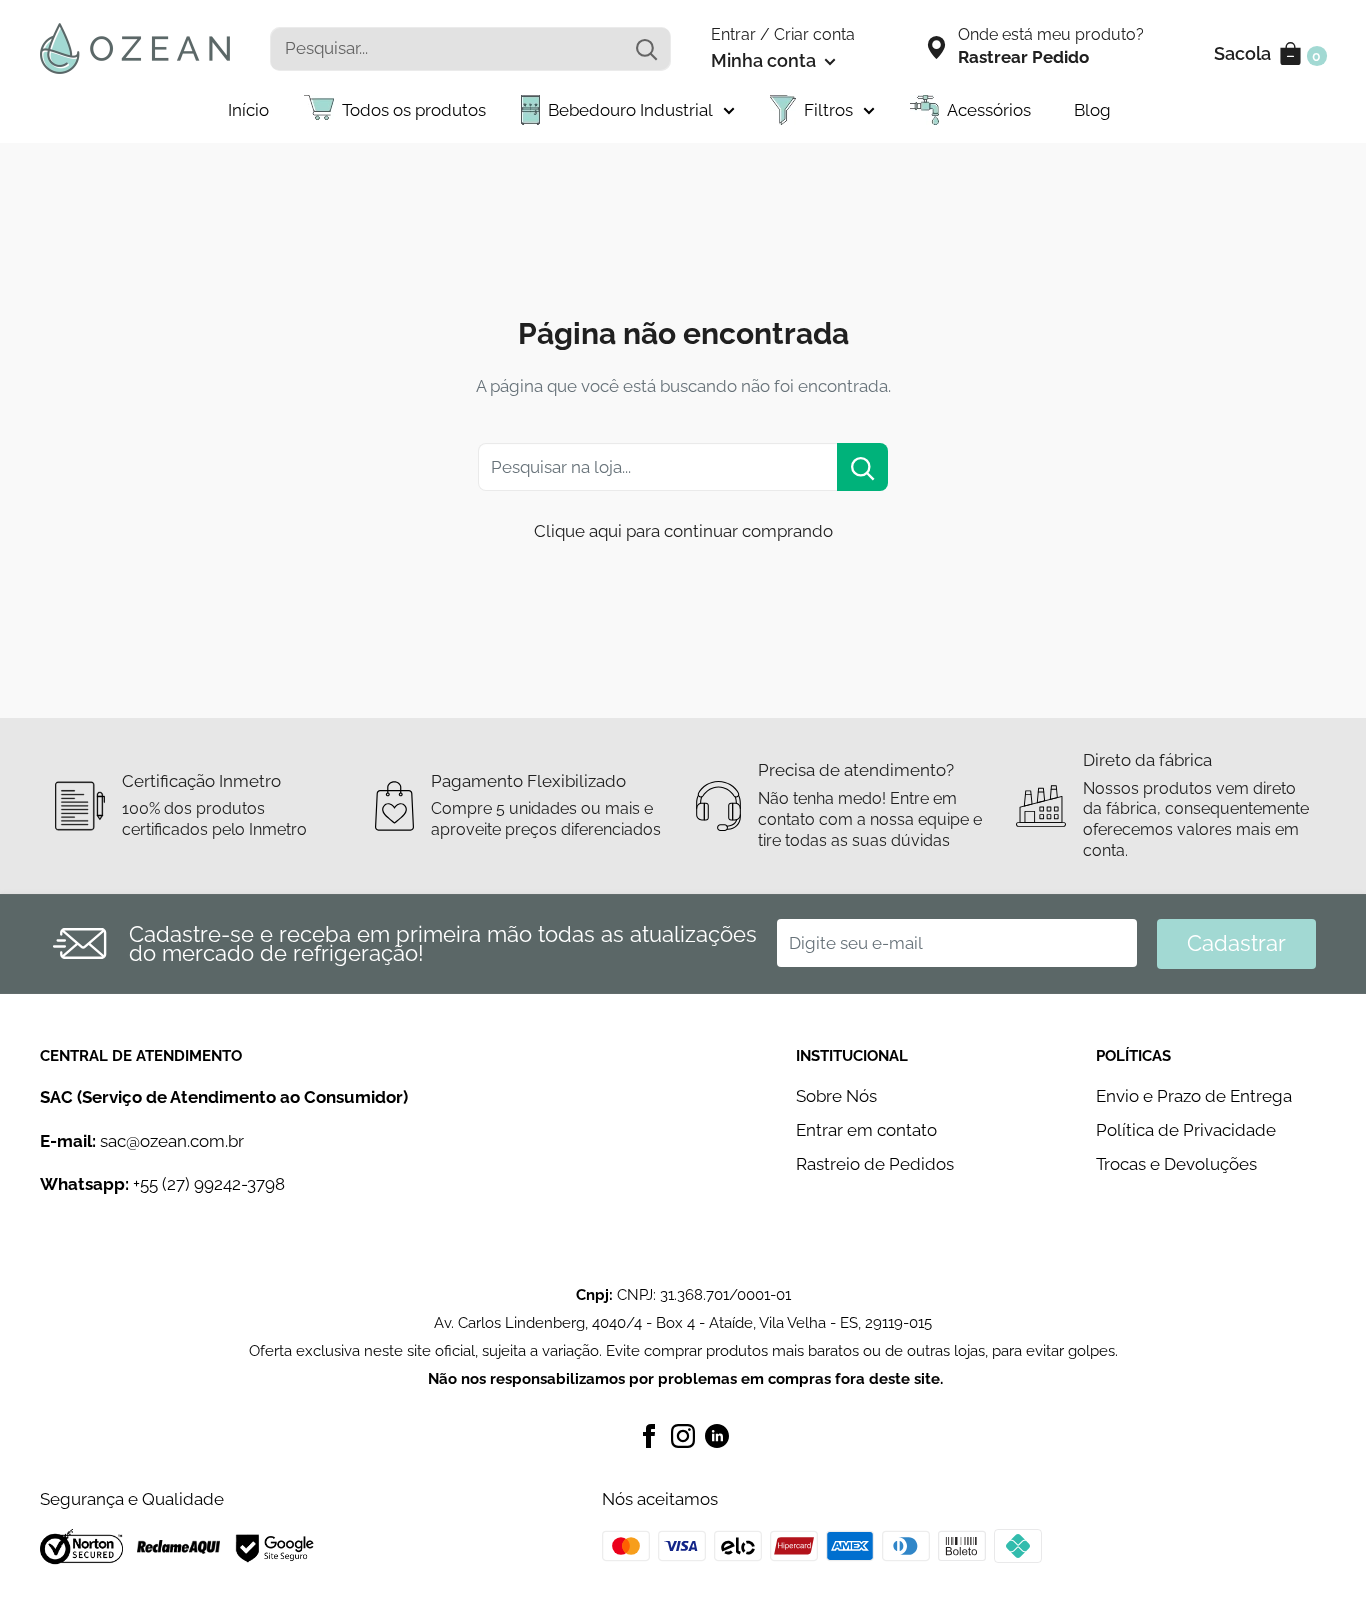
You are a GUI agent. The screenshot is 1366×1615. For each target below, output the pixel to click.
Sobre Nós (836, 1096)
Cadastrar (1236, 943)
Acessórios (989, 110)
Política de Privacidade (1186, 1130)
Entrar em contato (866, 1130)
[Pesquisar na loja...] (862, 467)
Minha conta (765, 60)
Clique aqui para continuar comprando (683, 531)
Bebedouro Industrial (630, 110)
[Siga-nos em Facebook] (649, 1434)
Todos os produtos (414, 110)
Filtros (828, 110)
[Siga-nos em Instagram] (683, 1434)
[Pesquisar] (646, 49)
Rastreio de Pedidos (875, 1164)
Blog (1092, 110)
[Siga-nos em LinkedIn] (717, 1434)
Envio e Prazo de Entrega (1194, 1096)
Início (248, 110)
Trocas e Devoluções (1176, 1164)
